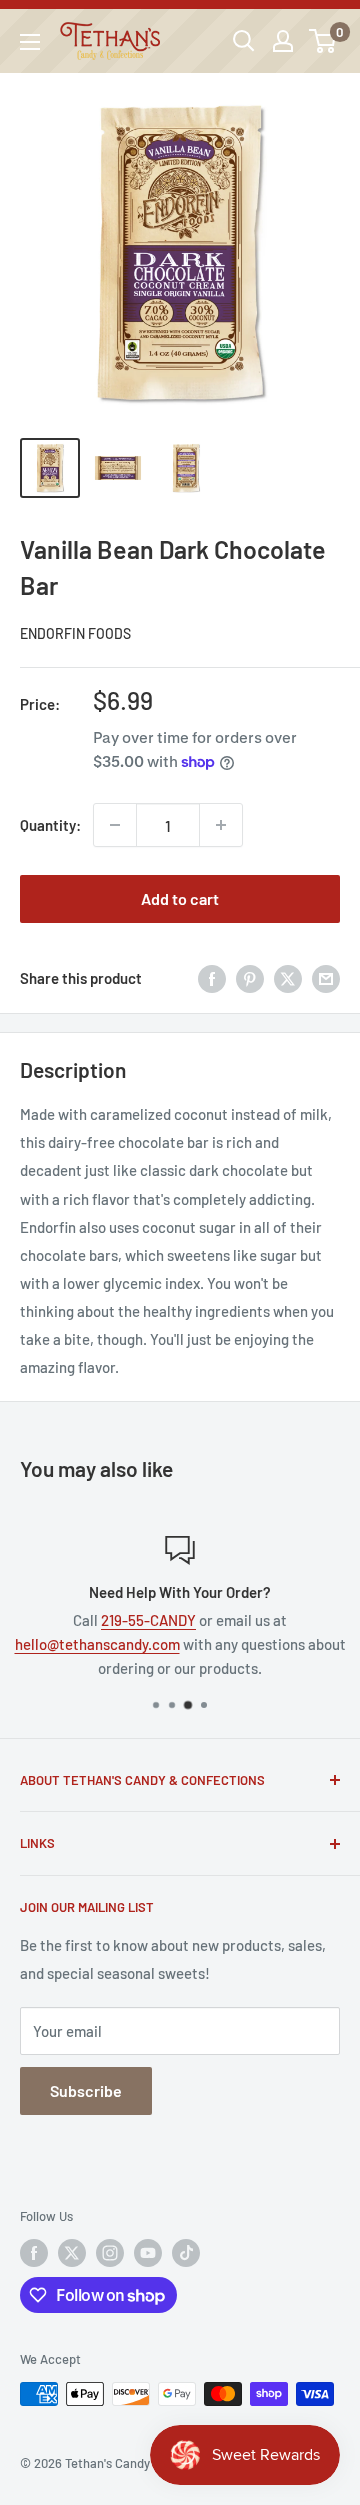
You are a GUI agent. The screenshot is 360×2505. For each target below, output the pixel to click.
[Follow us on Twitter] (72, 2253)
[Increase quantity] (221, 825)
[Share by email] (326, 978)
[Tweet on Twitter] (288, 978)
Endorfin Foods (75, 633)
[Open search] (244, 41)
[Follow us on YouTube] (148, 2253)
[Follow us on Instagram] (110, 2253)
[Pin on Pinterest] (250, 978)
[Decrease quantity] (115, 825)
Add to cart (180, 898)
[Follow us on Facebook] (34, 2253)
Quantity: (50, 825)
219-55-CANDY (148, 1620)
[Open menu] (30, 42)
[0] (323, 41)
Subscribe (86, 2090)
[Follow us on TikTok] (186, 2253)
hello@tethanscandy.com (97, 1644)
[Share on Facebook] (212, 978)
